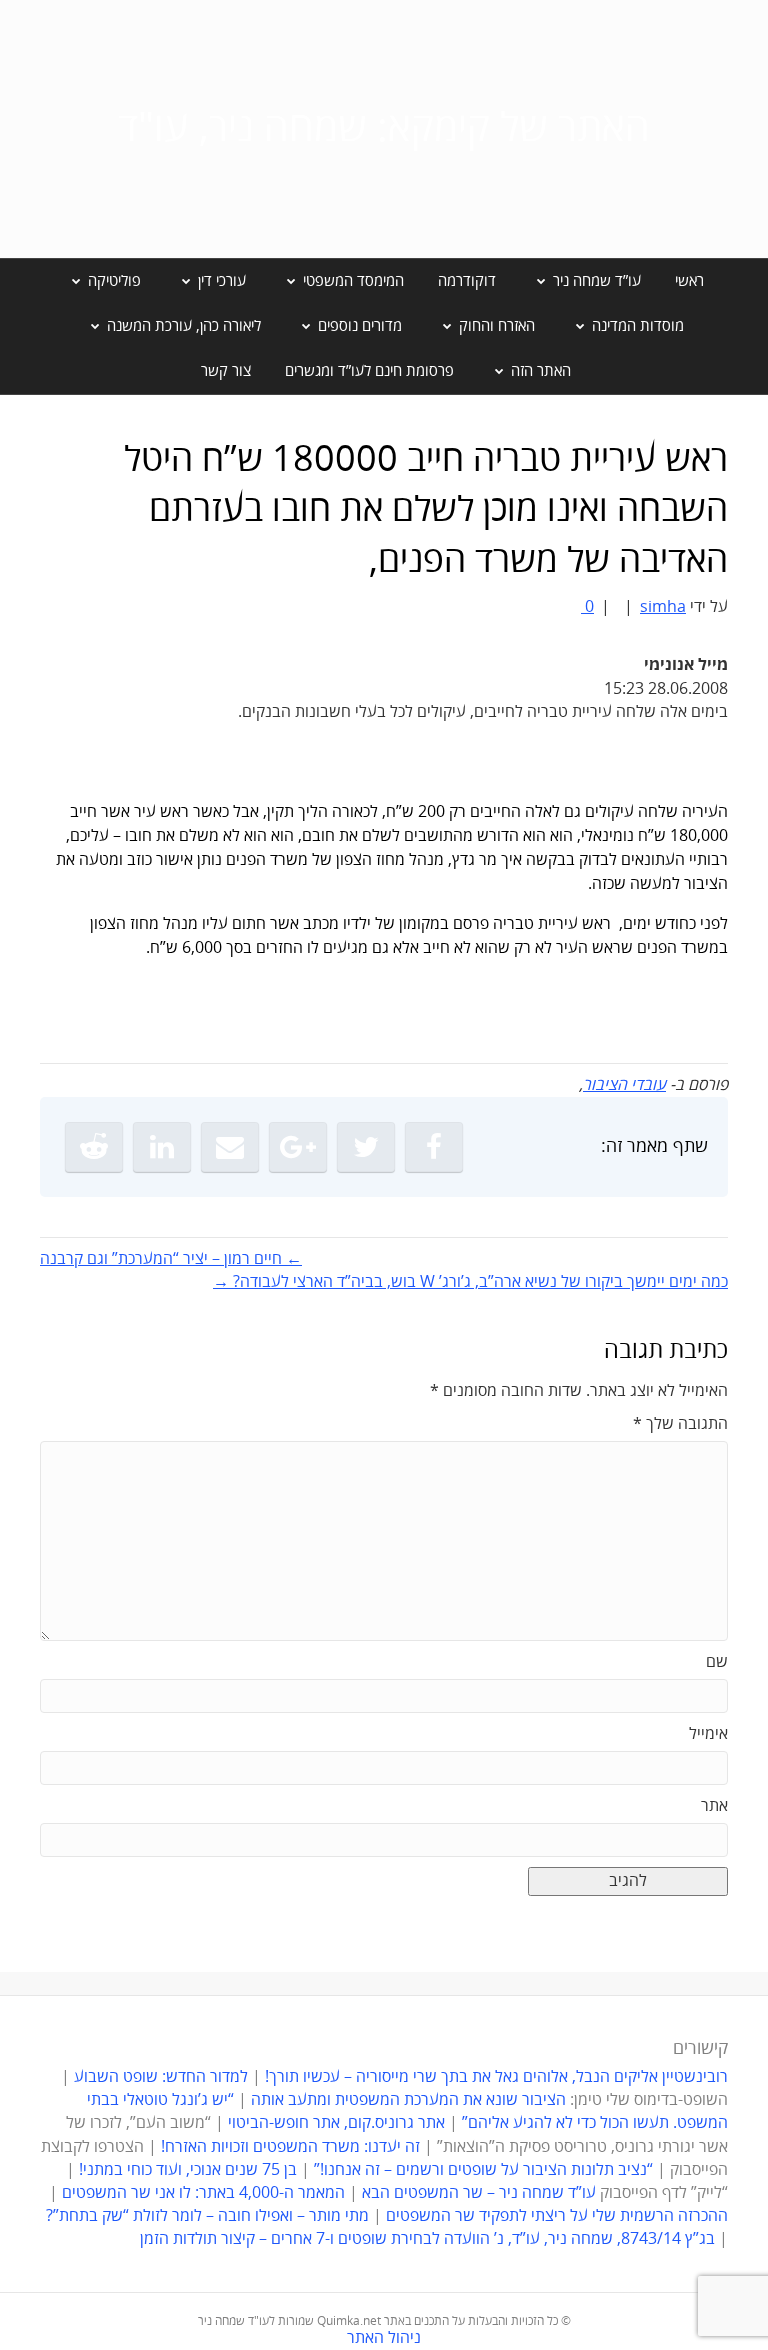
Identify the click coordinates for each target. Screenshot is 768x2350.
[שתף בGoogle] (298, 1147)
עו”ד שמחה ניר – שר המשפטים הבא (479, 2193)
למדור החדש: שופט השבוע (161, 2077)
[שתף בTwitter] (366, 1147)
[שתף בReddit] (94, 1147)
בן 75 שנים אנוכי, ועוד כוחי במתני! (188, 2170)
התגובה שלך (680, 1424)
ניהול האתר (384, 2338)
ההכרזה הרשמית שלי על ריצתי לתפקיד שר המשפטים (557, 2216)
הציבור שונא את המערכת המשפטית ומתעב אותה (408, 2100)
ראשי (689, 281)
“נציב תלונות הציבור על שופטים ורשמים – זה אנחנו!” (483, 2170)
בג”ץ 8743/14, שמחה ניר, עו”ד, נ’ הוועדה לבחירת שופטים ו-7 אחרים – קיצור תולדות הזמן (427, 2239)
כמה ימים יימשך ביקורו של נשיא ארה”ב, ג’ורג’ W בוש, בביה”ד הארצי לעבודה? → (470, 1282)
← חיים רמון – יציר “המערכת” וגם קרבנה (171, 1259)
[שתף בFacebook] (434, 1147)
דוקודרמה (467, 281)
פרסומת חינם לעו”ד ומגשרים (369, 371)
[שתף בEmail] (230, 1147)
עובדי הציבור (624, 1085)
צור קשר (226, 371)
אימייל (708, 1734)
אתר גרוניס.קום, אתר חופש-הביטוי (336, 2123)
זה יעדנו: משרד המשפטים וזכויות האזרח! (290, 2147)
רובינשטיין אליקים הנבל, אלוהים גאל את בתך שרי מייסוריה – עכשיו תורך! (494, 2077)
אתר (714, 1806)
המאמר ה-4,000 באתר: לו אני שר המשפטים (203, 2193)
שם (717, 1662)
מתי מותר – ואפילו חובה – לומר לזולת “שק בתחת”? (207, 2216)
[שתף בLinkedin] (162, 1147)
